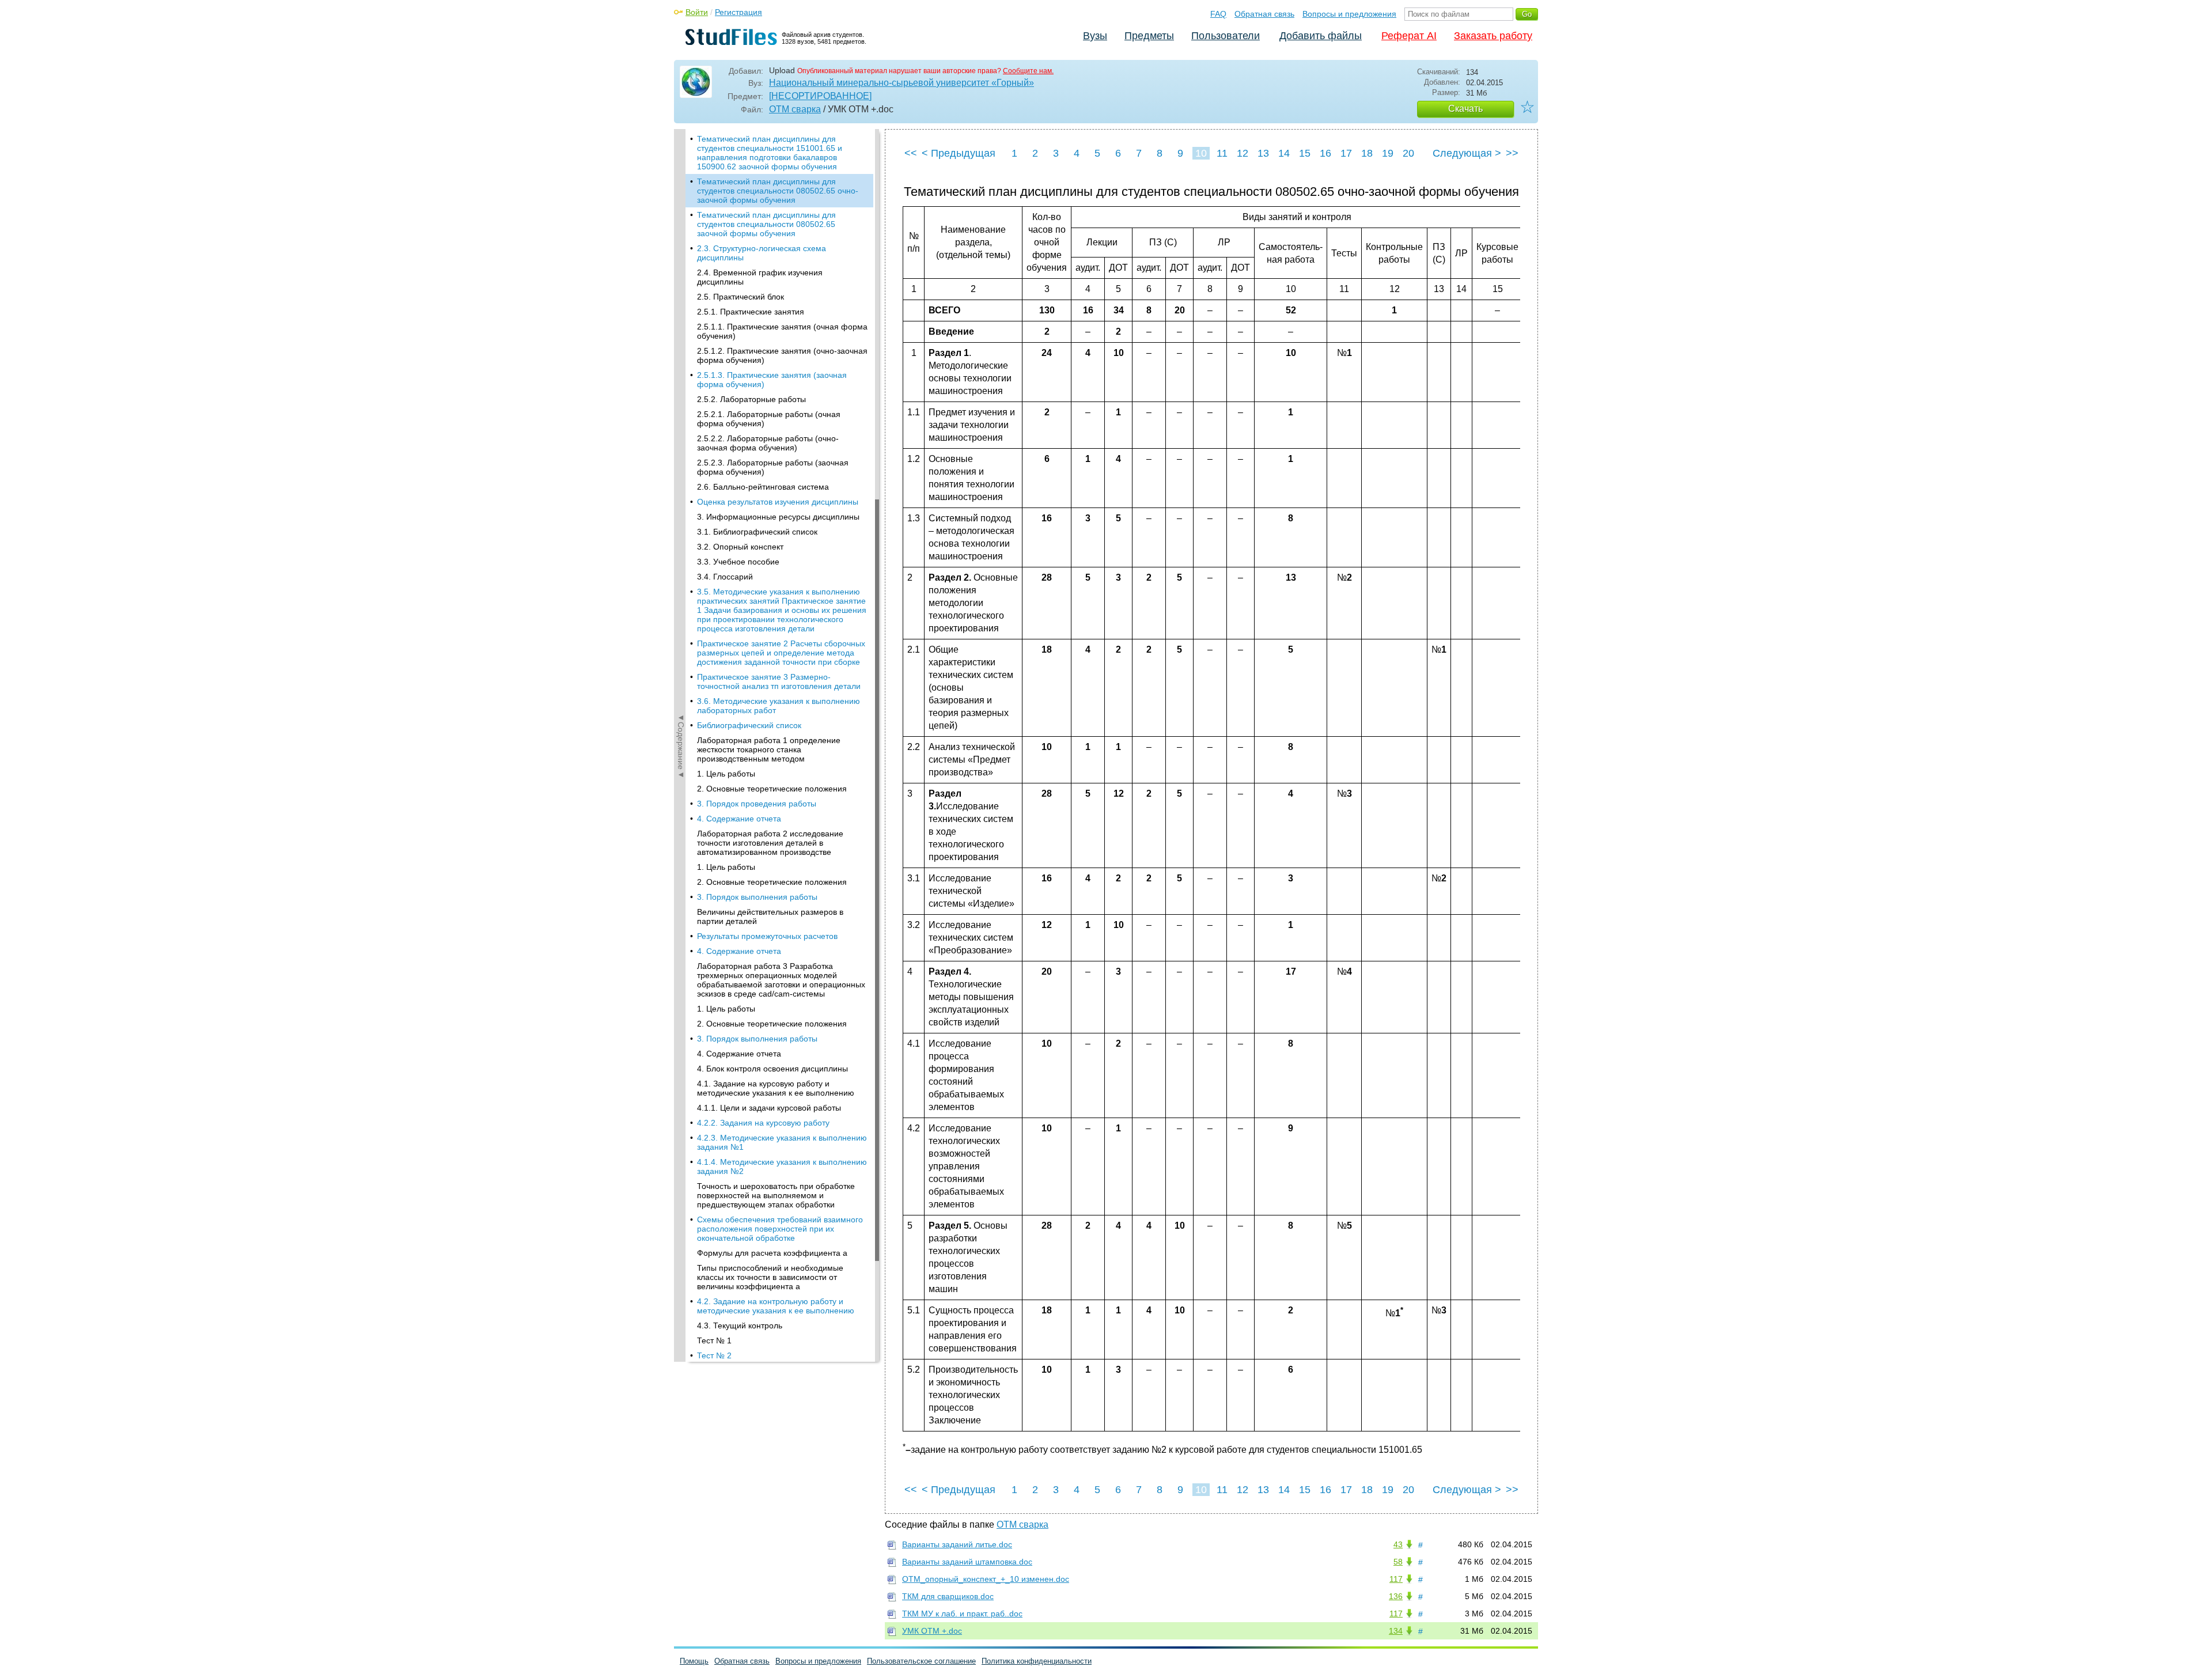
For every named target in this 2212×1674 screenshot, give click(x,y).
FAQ (1218, 14)
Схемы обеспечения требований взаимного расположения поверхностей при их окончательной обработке (780, 1229)
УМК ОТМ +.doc (932, 1631)
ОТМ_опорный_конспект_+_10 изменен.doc (986, 1579)
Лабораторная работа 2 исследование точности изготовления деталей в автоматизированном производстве (770, 843)
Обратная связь (1264, 14)
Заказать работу (1493, 36)
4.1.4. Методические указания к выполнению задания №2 (782, 1167)
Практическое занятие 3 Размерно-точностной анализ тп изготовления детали (779, 681)
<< (911, 153)
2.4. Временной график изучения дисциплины (760, 277)
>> (1512, 153)
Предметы (1149, 36)
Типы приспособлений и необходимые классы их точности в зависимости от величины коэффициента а (770, 1277)
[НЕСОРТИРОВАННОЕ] (820, 96)
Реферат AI (1409, 36)
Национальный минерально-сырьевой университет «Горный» (902, 83)
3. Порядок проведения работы (757, 804)
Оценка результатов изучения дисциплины (778, 502)
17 (1346, 153)
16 (1325, 153)
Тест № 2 (714, 1355)
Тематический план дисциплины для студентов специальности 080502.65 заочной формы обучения (766, 224)
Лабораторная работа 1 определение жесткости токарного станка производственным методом (769, 749)
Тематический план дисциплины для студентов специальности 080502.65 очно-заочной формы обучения (778, 191)
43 (1398, 1544)
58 (1398, 1562)
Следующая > (1467, 153)
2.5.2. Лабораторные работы (751, 399)
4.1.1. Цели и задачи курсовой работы (769, 1108)
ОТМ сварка (795, 109)
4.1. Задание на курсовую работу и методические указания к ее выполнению (776, 1088)
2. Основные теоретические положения (772, 789)
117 (1396, 1579)
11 (1222, 153)
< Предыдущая (959, 153)
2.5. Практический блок (741, 297)
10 (1201, 153)
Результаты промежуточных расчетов (767, 936)
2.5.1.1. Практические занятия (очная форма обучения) (782, 331)
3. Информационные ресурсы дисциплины (778, 517)
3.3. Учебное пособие (738, 562)
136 (1396, 1596)
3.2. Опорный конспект (740, 547)
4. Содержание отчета (739, 819)
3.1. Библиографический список (757, 532)
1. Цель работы (726, 774)
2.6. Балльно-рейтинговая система (763, 487)
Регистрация (738, 12)
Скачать (1465, 109)
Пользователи (1226, 36)
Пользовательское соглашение (921, 1661)
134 (1396, 1631)
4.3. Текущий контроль (740, 1325)
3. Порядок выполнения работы (757, 897)
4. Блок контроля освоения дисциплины (772, 1069)
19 (1388, 153)
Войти (697, 12)
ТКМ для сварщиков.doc (948, 1596)
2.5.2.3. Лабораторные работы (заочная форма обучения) (773, 467)
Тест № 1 (714, 1340)
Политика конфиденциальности (1037, 1661)
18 (1367, 153)
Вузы (1095, 36)
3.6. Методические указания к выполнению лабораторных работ (779, 706)
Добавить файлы (1321, 36)
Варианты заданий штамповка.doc (967, 1562)
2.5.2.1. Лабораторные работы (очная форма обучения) (769, 419)
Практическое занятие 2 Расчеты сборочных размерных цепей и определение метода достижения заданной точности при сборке (781, 653)
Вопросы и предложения (1349, 14)
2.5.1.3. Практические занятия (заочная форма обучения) (772, 380)
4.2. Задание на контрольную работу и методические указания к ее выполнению (776, 1306)
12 (1243, 153)
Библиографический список (749, 725)
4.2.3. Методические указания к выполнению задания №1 (782, 1142)
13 (1263, 153)
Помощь (694, 1661)
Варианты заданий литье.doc (957, 1544)
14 (1284, 153)
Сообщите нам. (1028, 71)
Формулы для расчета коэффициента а (772, 1253)
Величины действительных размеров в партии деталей (770, 916)
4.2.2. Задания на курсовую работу (763, 1123)
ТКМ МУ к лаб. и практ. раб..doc (962, 1614)
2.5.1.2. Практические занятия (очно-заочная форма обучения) (782, 355)
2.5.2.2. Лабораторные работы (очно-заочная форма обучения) (768, 443)
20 (1408, 153)
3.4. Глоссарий (725, 577)
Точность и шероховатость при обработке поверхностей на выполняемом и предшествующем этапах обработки (776, 1195)
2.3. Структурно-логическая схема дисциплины (762, 253)
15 (1305, 153)
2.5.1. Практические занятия (751, 312)
